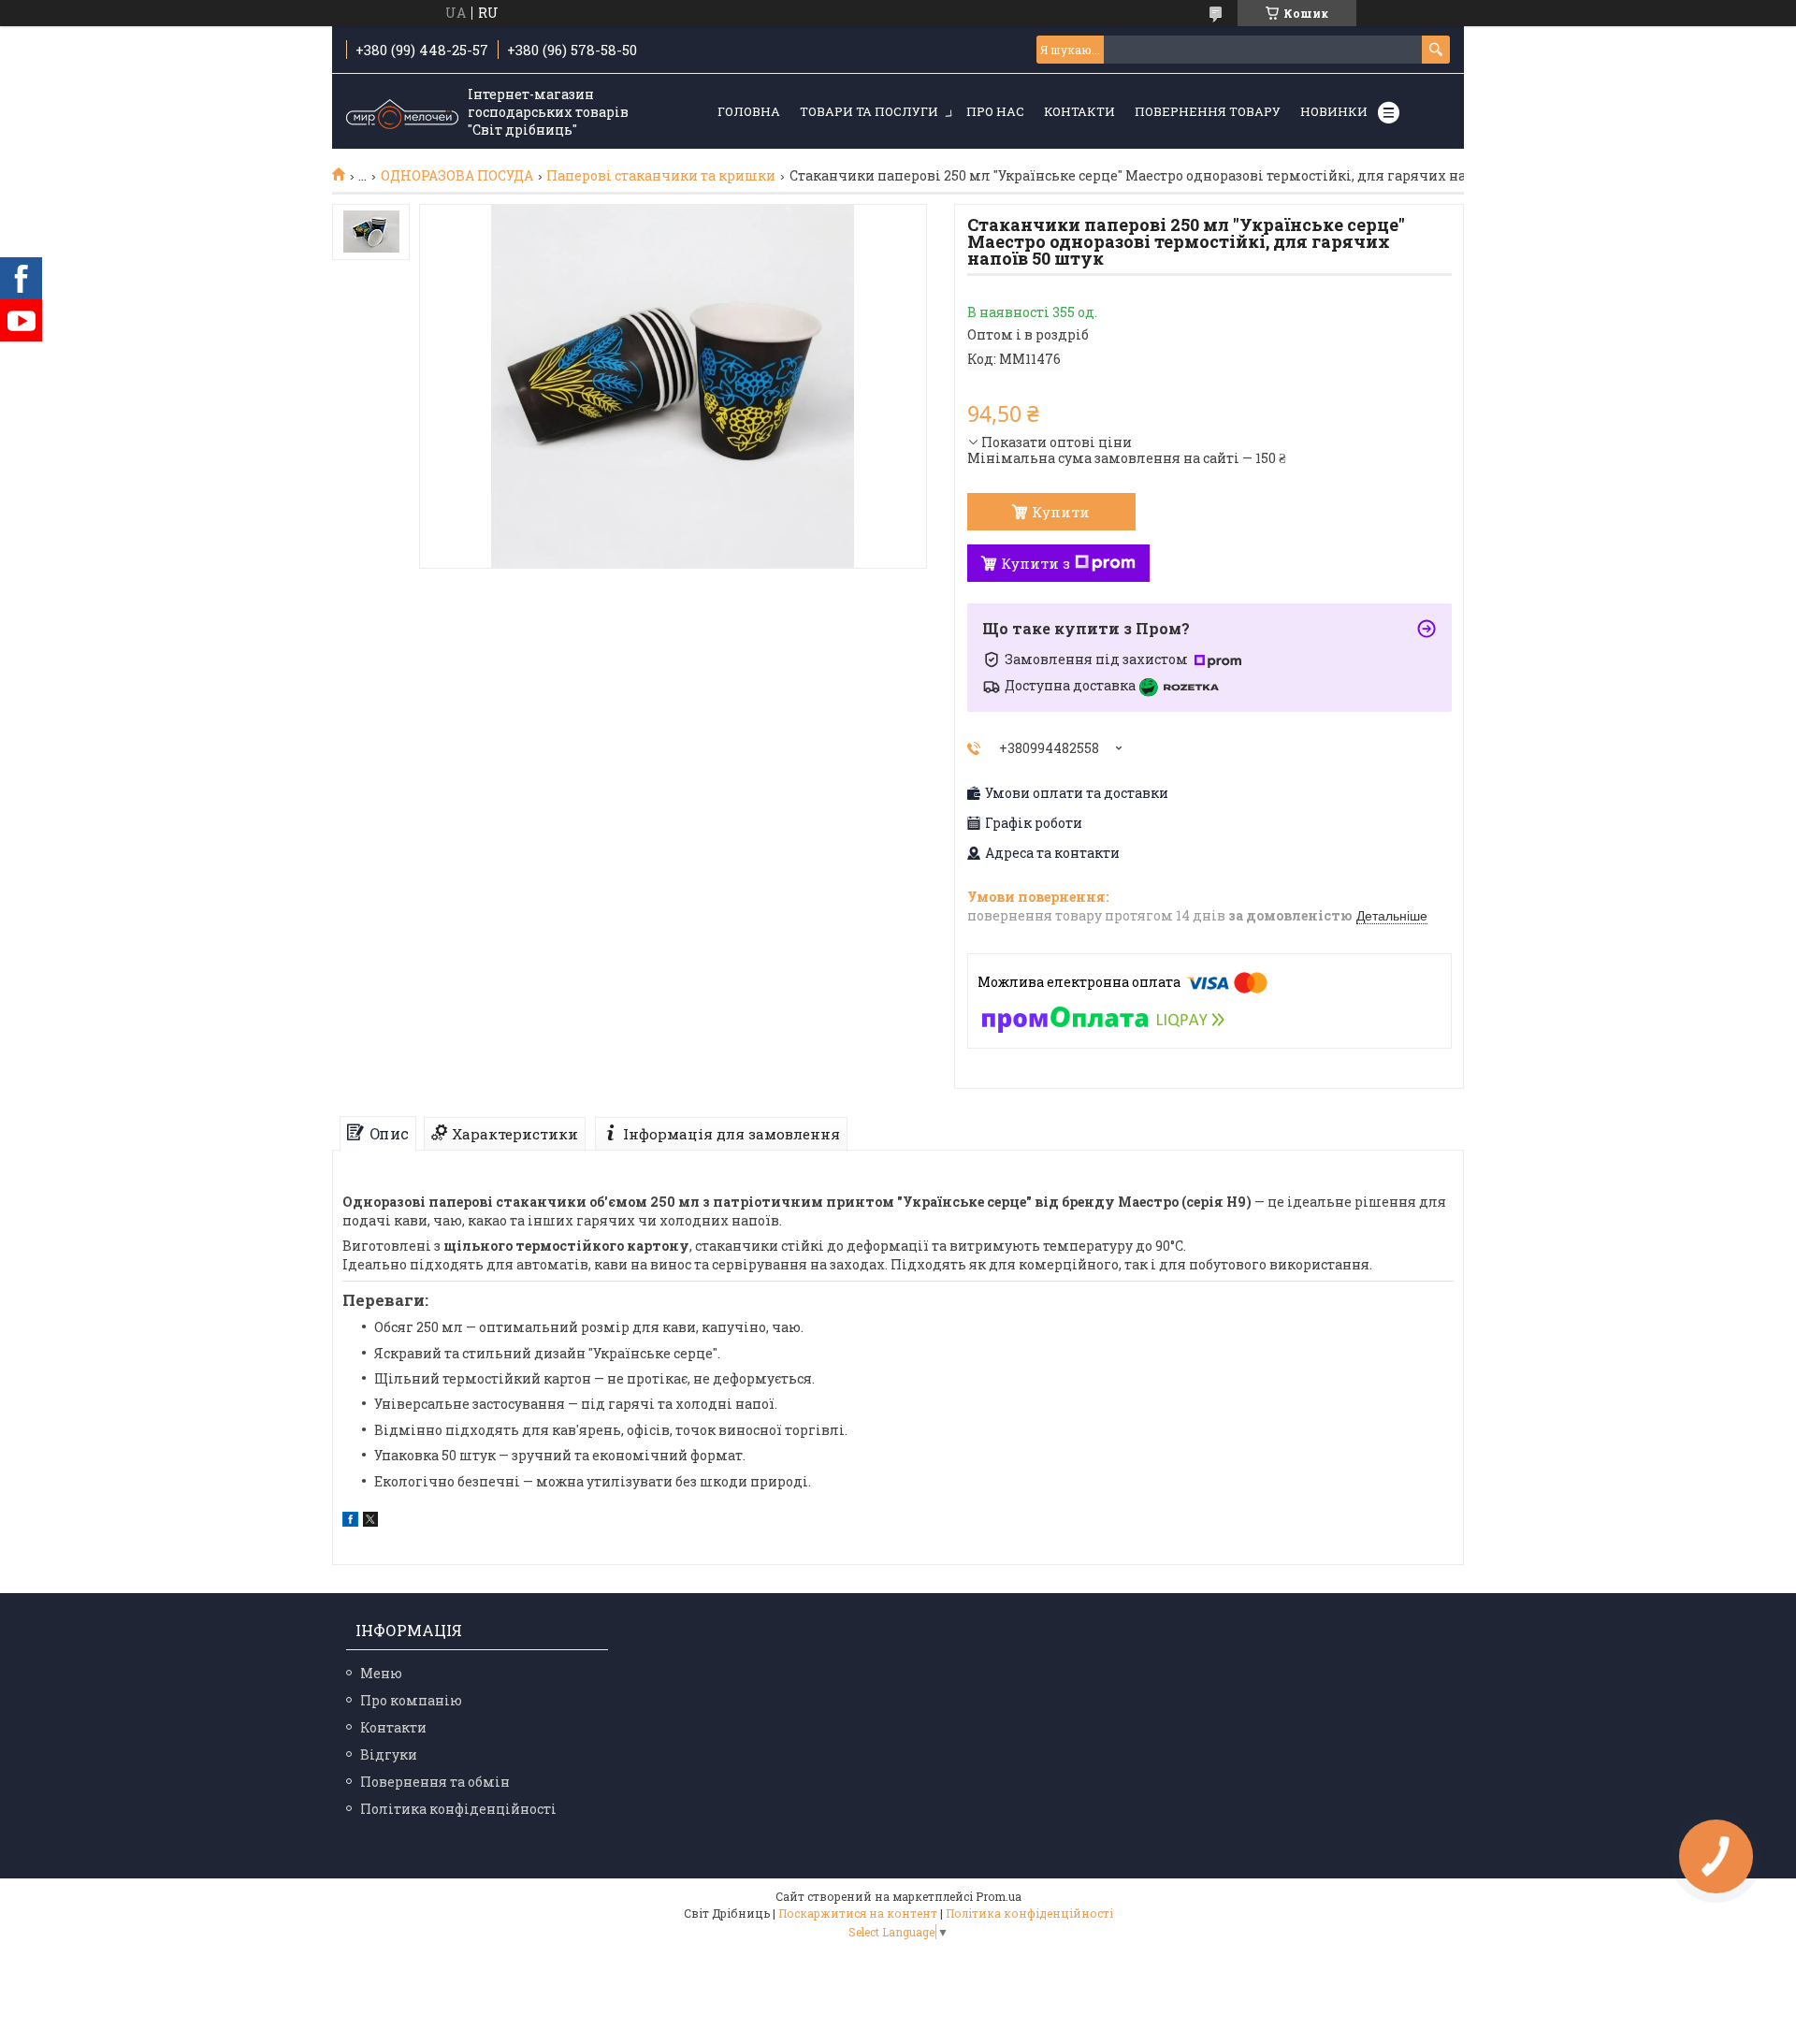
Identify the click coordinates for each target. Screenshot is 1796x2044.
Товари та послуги (869, 111)
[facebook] (350, 1522)
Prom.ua (999, 1896)
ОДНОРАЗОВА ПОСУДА (457, 176)
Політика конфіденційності (458, 1809)
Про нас (995, 111)
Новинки (1334, 111)
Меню (381, 1673)
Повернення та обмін (435, 1782)
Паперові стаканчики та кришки (661, 176)
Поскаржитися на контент (858, 1913)
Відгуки (389, 1754)
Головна (749, 111)
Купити (1061, 512)
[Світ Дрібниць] (402, 112)
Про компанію (411, 1700)
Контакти (1079, 111)
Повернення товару (1208, 111)
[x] (370, 1522)
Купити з (1036, 563)
